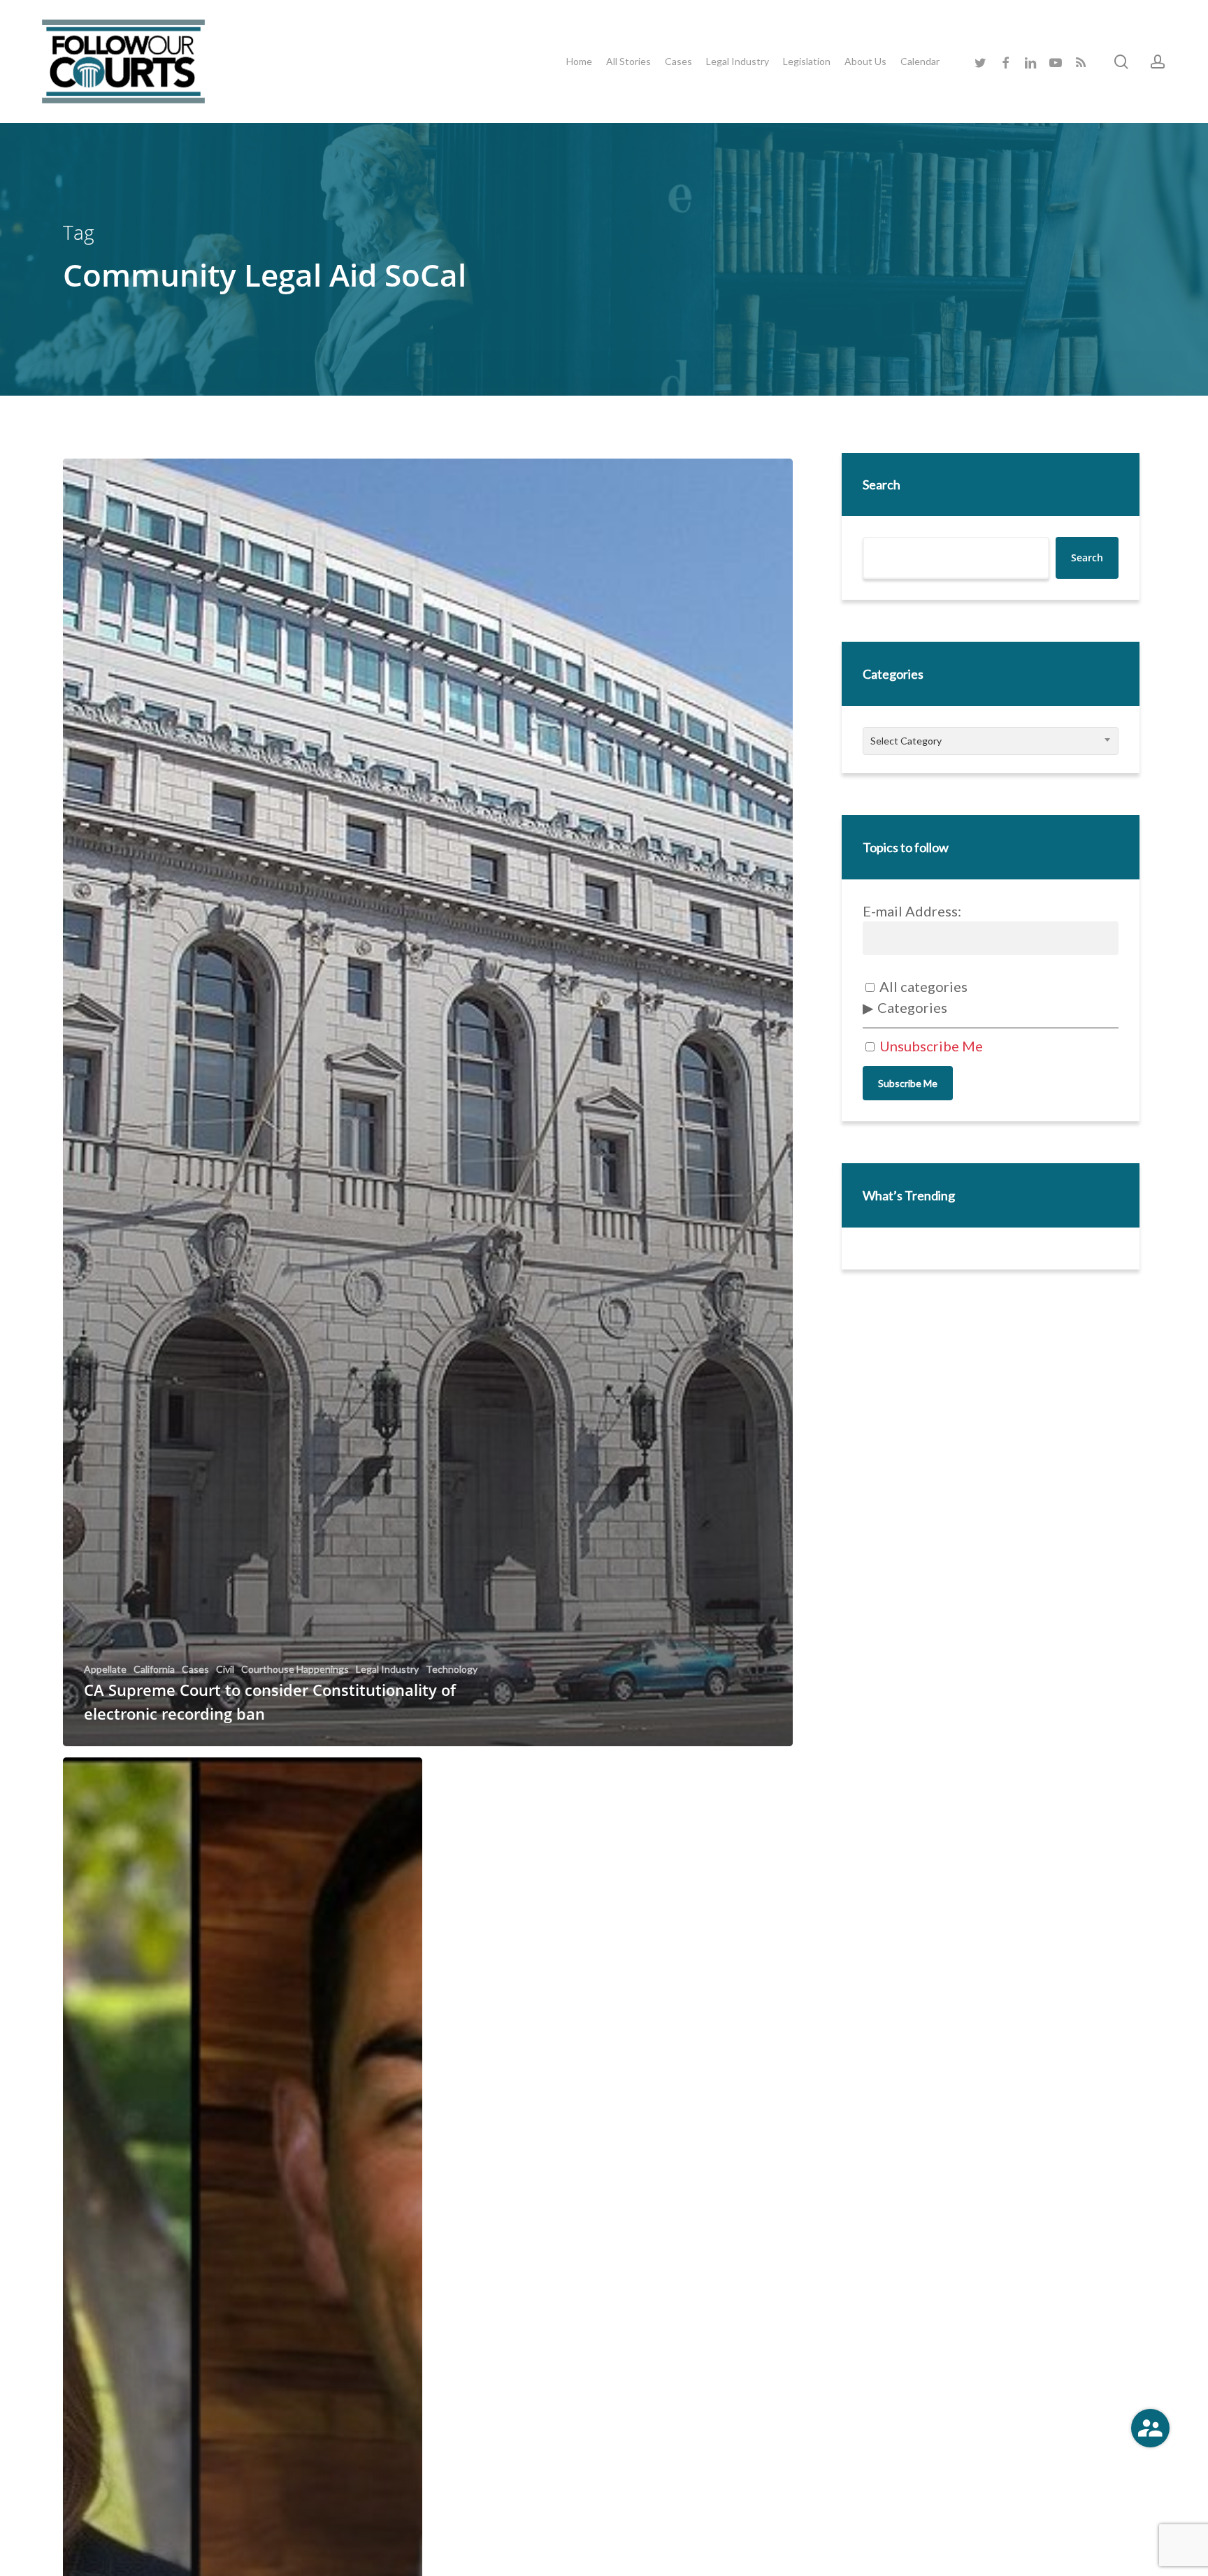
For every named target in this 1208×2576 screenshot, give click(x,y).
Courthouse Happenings (295, 1669)
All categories (922, 986)
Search (882, 484)
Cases (195, 1669)
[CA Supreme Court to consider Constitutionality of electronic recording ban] (428, 1103)
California (154, 1669)
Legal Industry (387, 1669)
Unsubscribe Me (930, 1046)
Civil (225, 1669)
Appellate (105, 1669)
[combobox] (991, 741)
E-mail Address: (912, 911)
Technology (452, 1669)
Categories (912, 1007)
